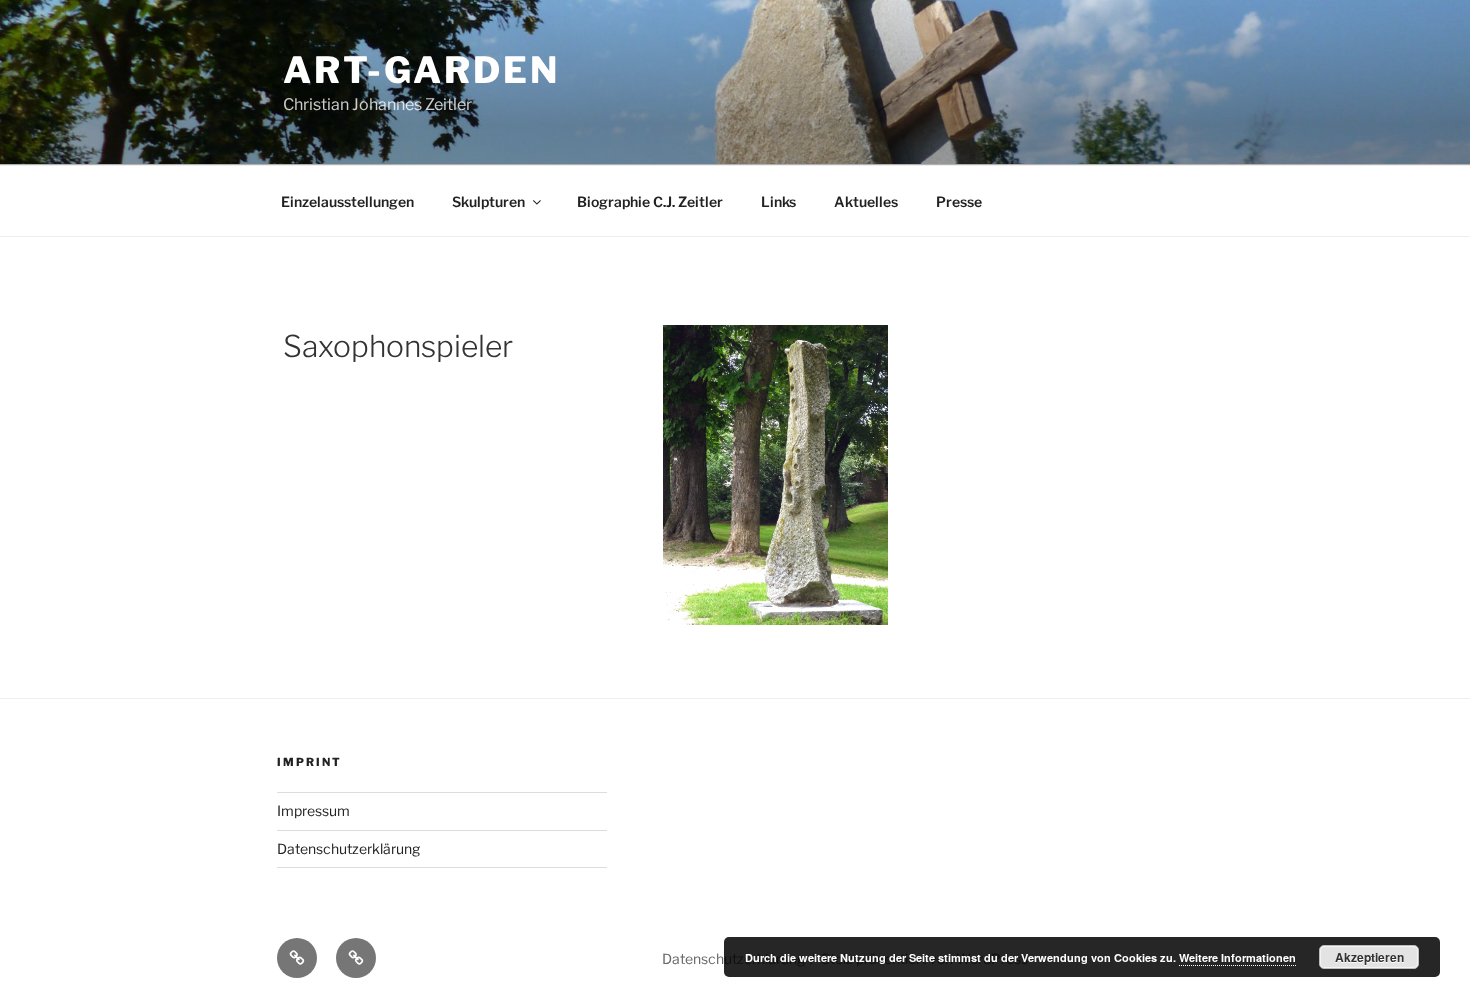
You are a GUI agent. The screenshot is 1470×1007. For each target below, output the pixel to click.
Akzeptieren (1369, 957)
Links (778, 201)
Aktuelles (866, 201)
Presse (959, 201)
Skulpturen (488, 201)
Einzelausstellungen (347, 201)
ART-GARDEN (421, 70)
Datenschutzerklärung (348, 848)
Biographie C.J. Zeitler (650, 201)
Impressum (313, 810)
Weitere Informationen (1237, 957)
